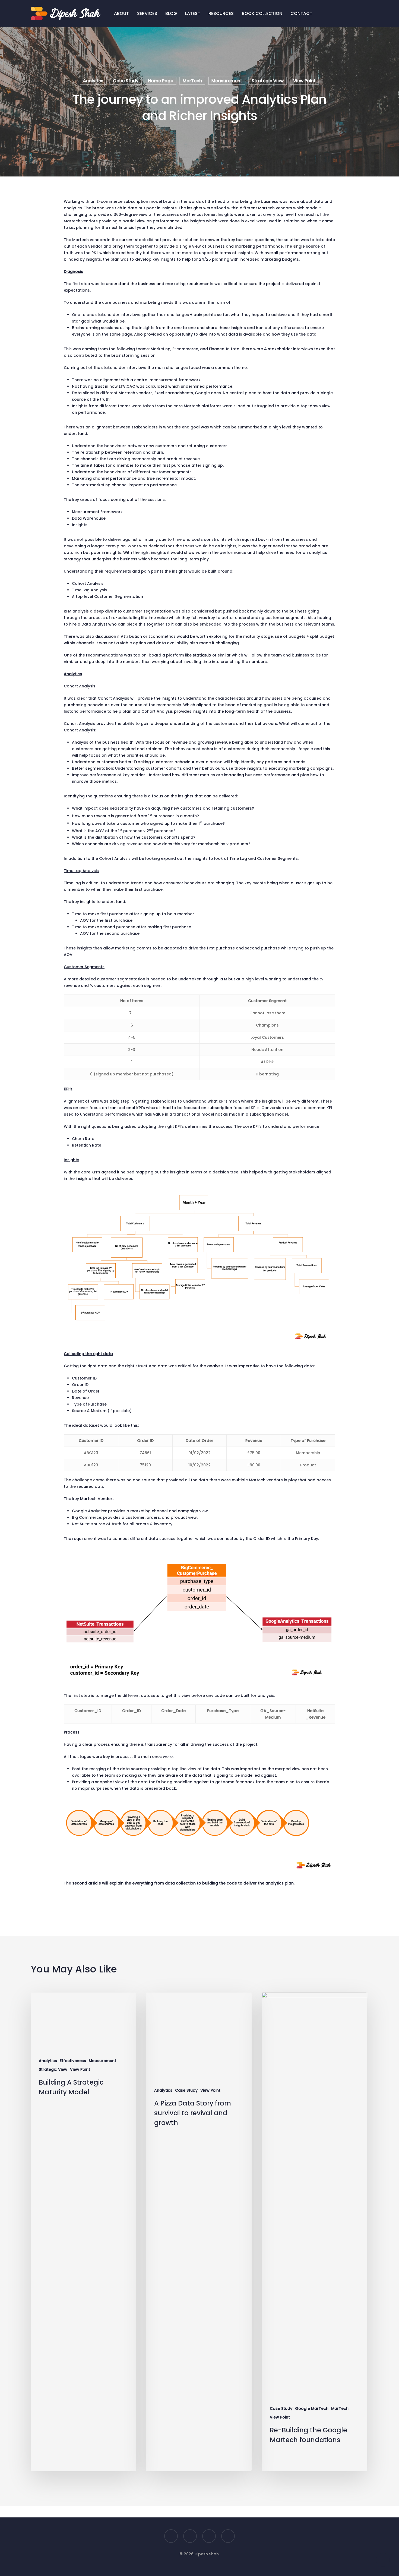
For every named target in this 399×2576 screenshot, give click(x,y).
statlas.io (202, 655)
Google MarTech (312, 2409)
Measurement (227, 81)
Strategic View (268, 81)
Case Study (126, 81)
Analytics (93, 81)
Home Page (161, 81)
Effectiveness (73, 2061)
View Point (304, 81)
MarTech (192, 81)
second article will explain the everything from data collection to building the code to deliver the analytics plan (183, 1883)
